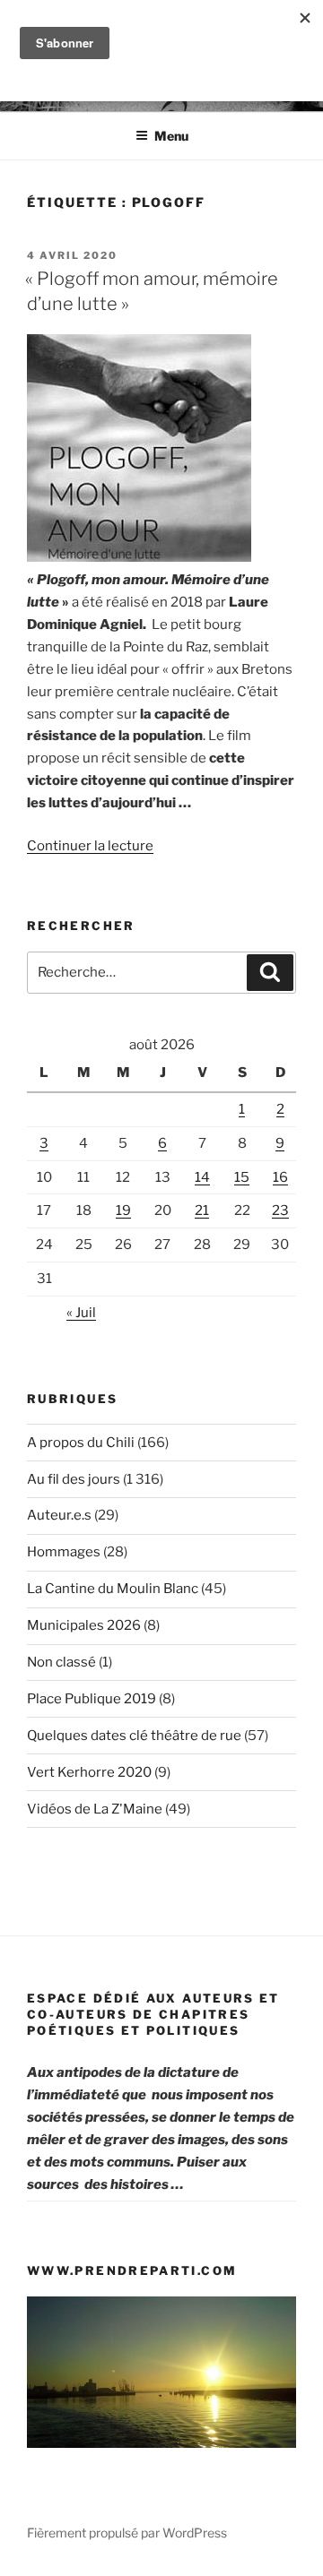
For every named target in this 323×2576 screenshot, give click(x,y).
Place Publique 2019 (92, 1699)
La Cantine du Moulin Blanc (113, 1589)
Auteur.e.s (59, 1515)
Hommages (64, 1552)
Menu (171, 136)
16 (280, 1177)
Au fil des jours (74, 1479)
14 (202, 1177)
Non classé (61, 1662)
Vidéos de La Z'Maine (95, 1809)
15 (242, 1177)
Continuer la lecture (90, 846)
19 (123, 1210)
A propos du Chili (81, 1443)
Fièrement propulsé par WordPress (127, 2533)
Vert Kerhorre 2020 (89, 1772)
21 (202, 1210)
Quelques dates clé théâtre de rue (134, 1736)
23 (280, 1210)
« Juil (81, 1313)
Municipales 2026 (84, 1625)
